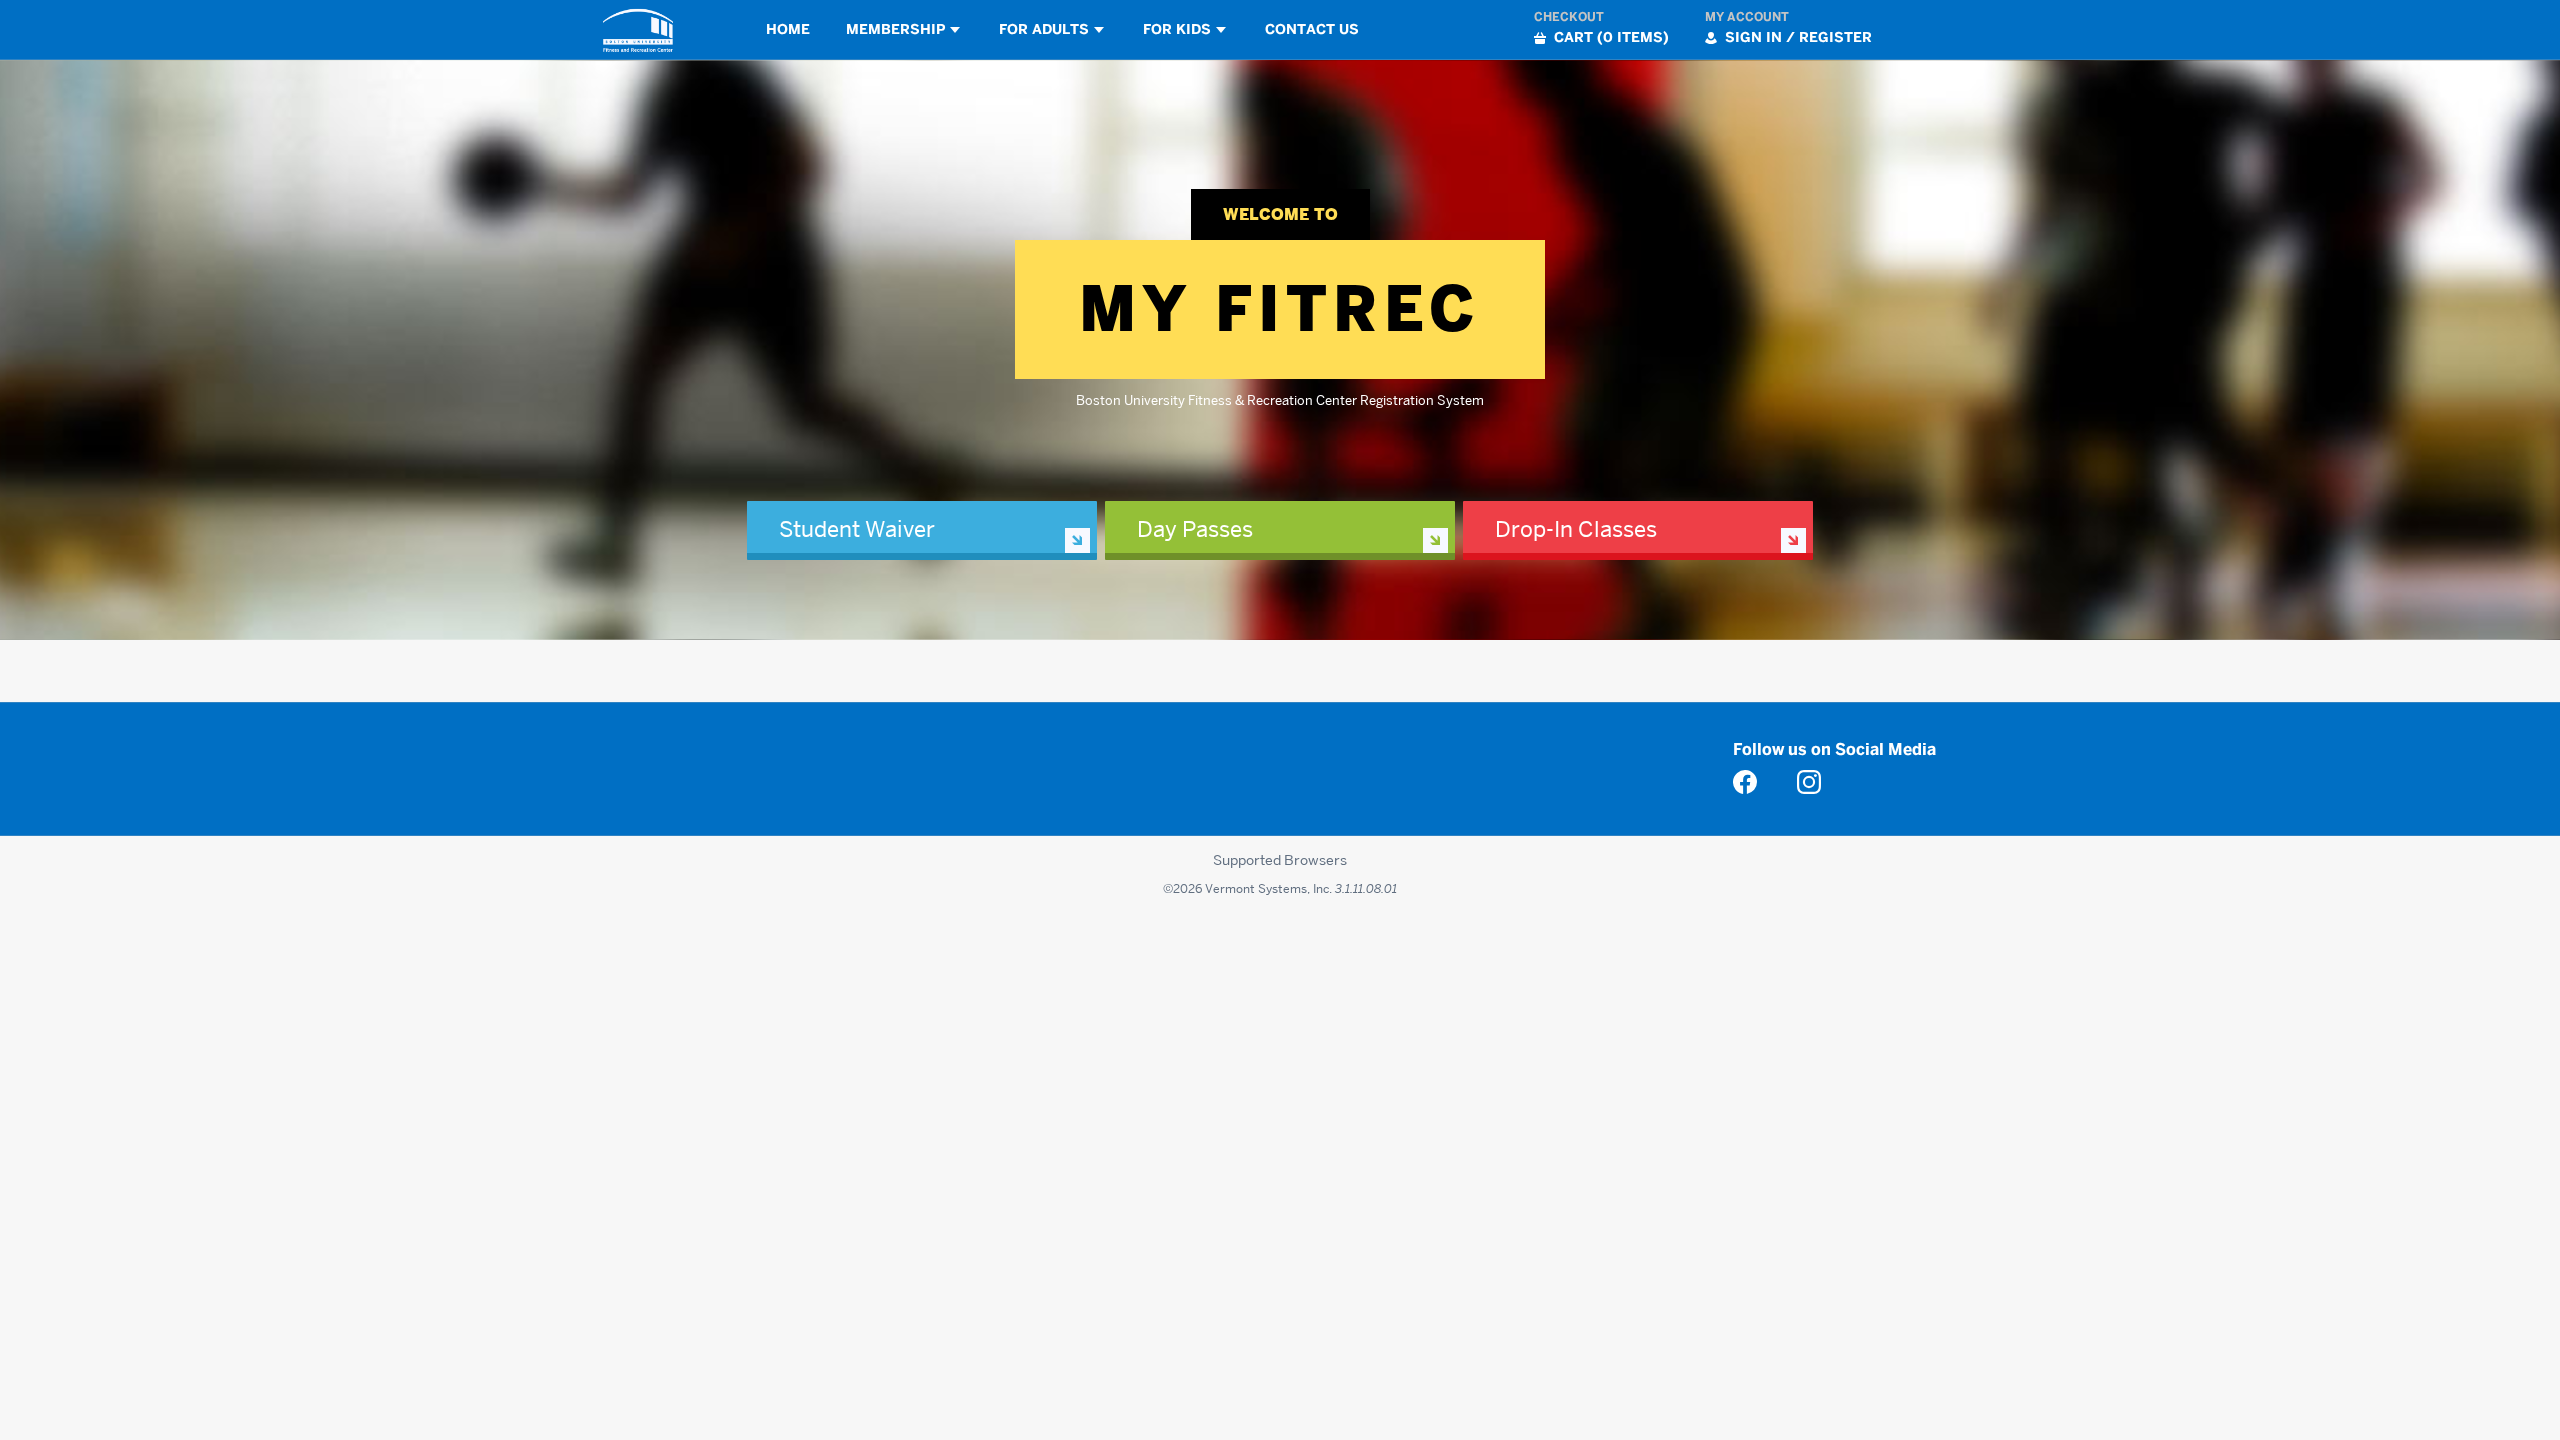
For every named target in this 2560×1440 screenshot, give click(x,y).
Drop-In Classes (1576, 529)
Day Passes (1195, 529)
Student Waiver (857, 529)
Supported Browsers (1280, 860)
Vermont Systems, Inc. (1268, 888)
